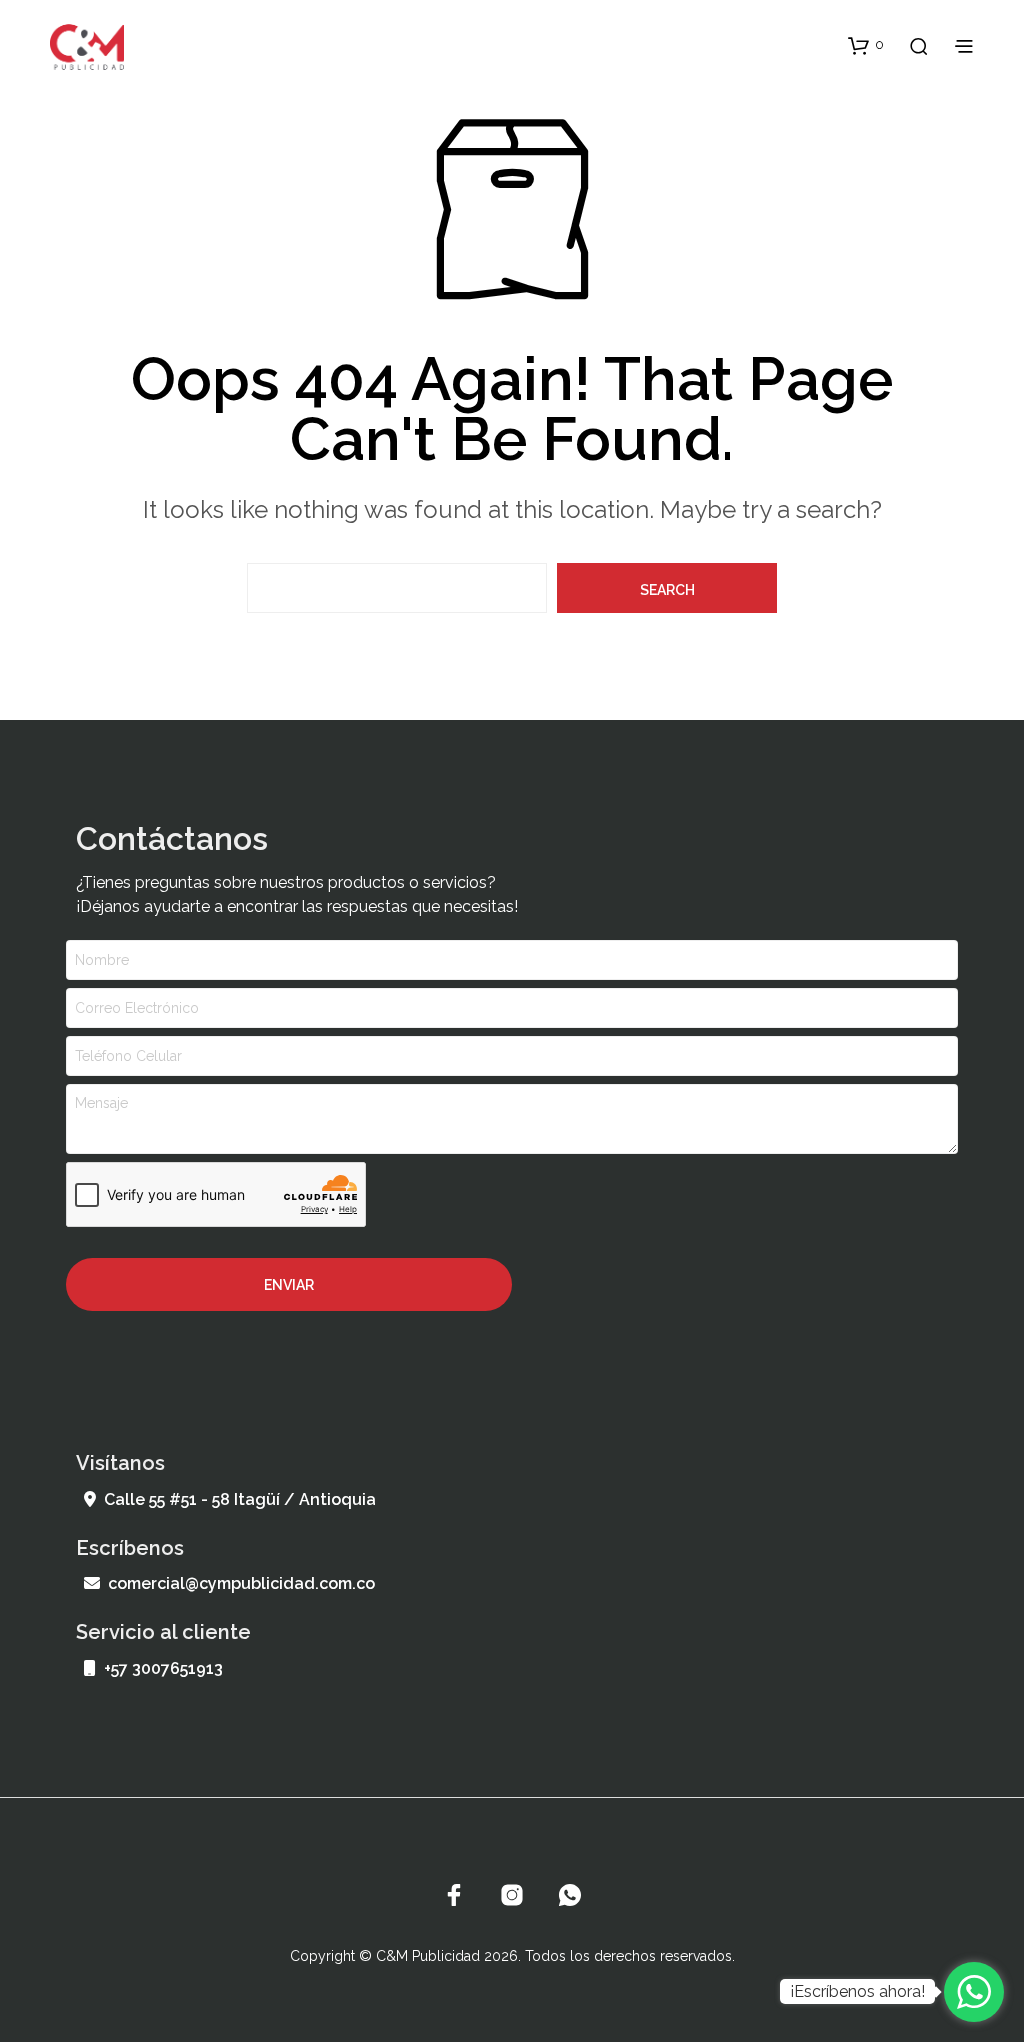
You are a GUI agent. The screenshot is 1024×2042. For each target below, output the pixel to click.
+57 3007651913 (163, 1668)
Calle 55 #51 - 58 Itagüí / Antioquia (240, 1499)
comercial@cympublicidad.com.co (241, 1583)
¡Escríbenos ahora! (857, 1991)
